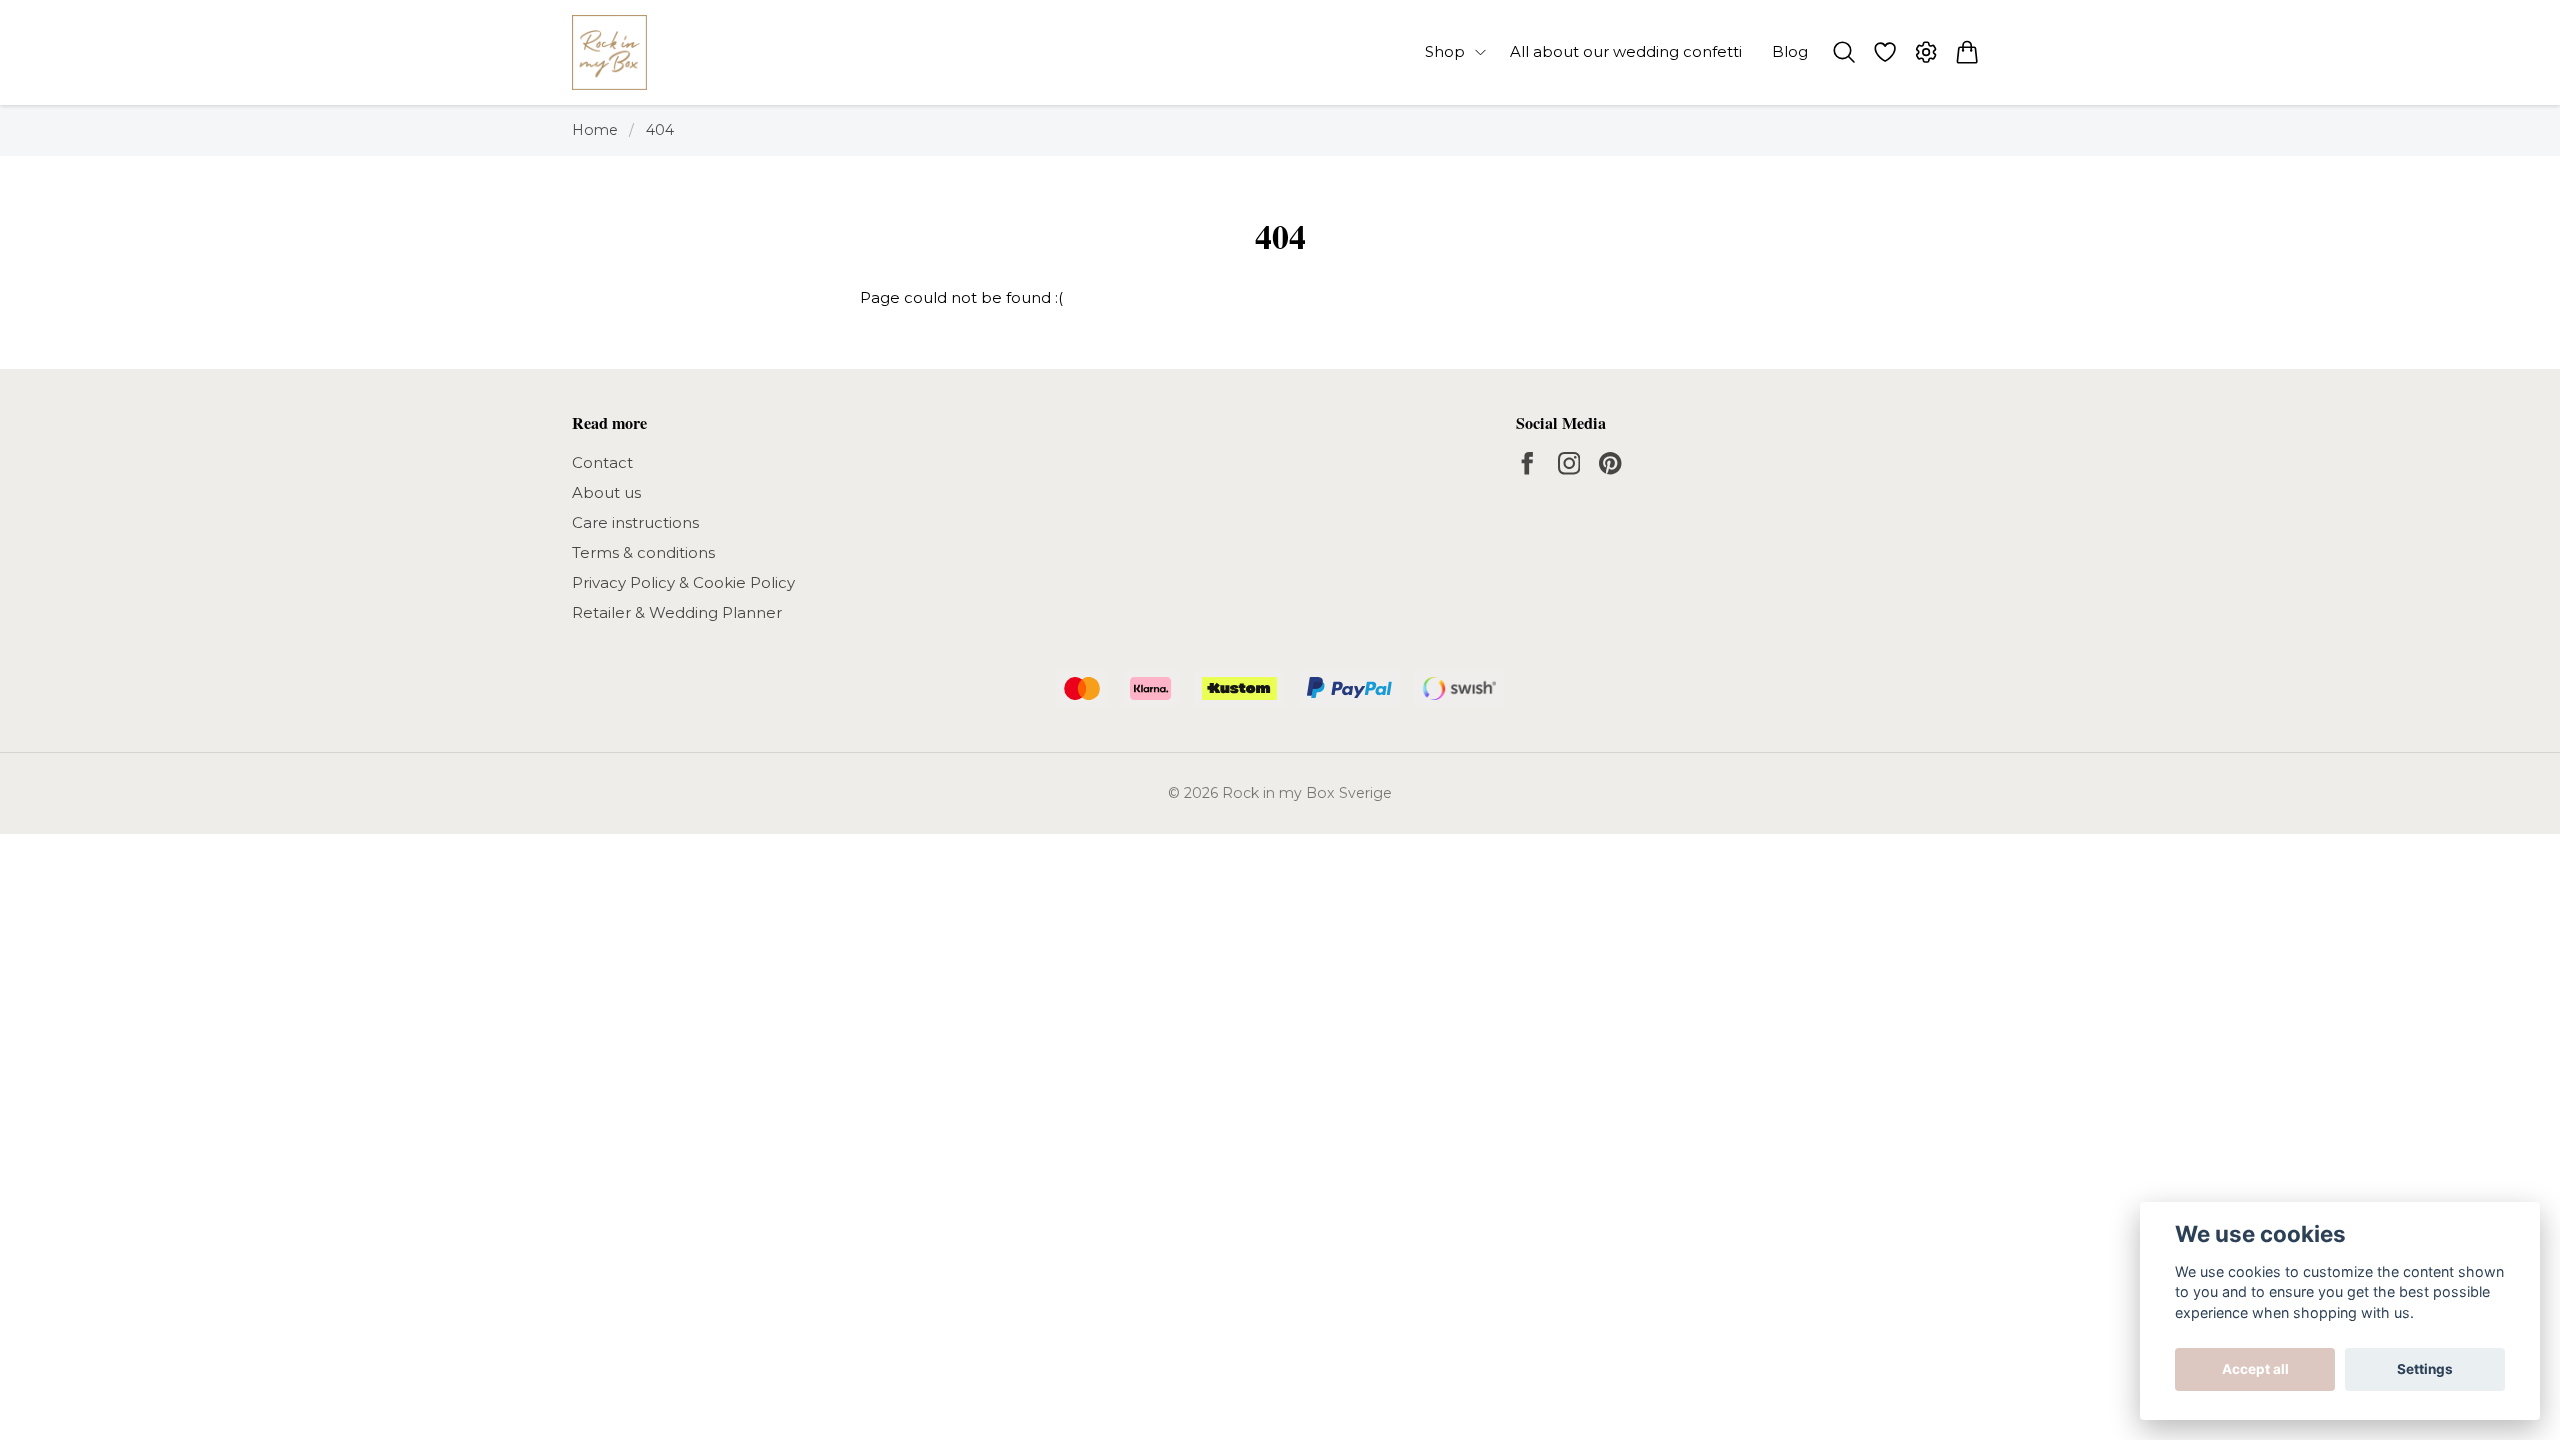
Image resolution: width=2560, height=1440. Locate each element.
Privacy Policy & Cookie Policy (683, 582)
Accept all (2255, 1369)
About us (606, 492)
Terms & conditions (643, 552)
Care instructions (635, 522)
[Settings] (1926, 52)
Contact (602, 462)
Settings (2425, 1369)
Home (595, 130)
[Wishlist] (1884, 52)
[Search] (1843, 52)
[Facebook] (1527, 463)
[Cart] (1967, 52)
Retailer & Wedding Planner (677, 612)
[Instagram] (1569, 463)
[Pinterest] (1610, 463)
